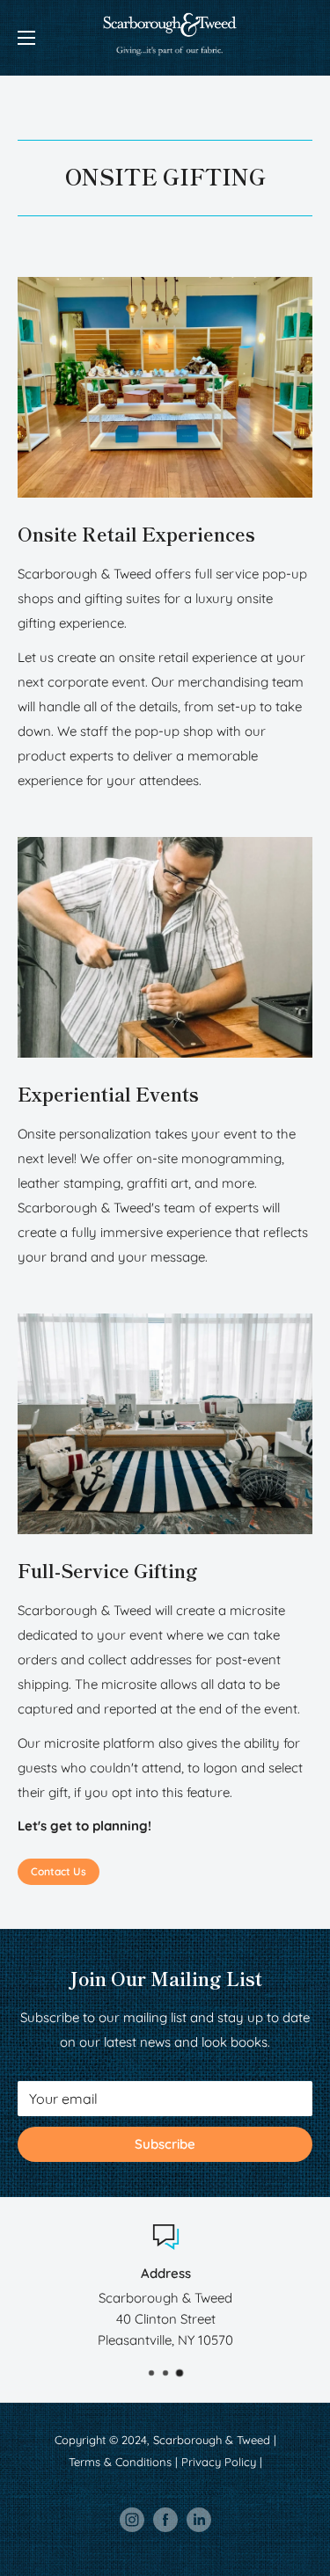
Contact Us (59, 1871)
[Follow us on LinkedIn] (199, 2520)
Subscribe (165, 2144)
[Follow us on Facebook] (165, 2520)
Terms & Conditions (120, 2462)
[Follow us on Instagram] (132, 2520)
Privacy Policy (219, 2462)
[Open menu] (26, 38)
